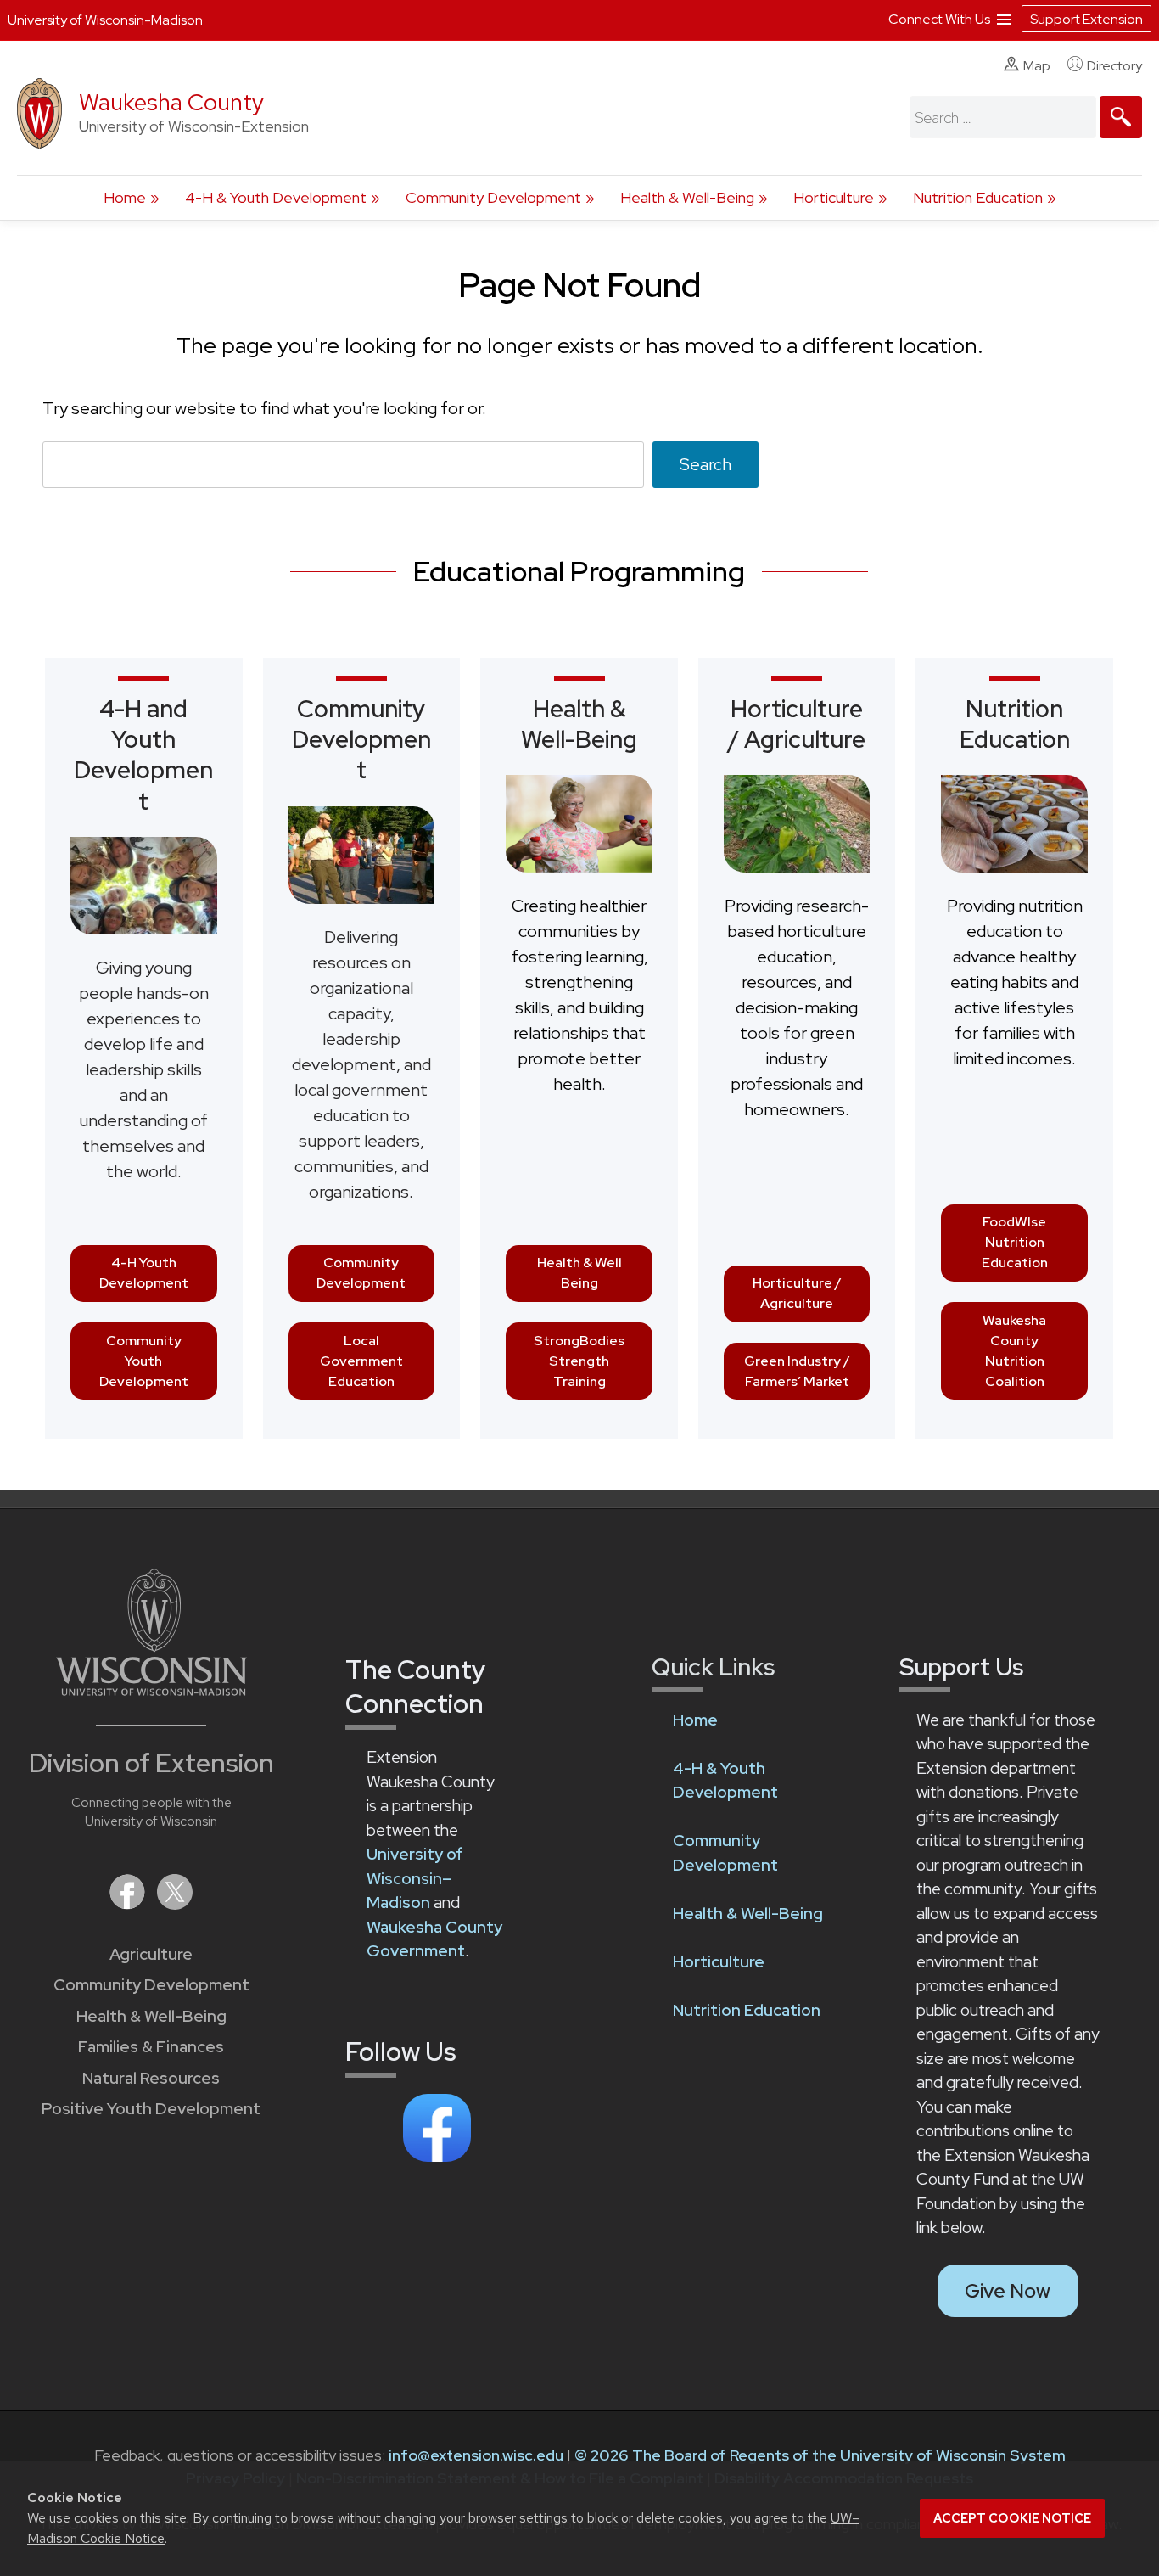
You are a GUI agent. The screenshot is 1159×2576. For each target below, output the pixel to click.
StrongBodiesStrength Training (579, 1361)
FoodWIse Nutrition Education (1015, 1242)
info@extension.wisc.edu (476, 2455)
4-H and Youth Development (143, 755)
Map (1037, 66)
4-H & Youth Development (276, 197)
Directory (1114, 66)
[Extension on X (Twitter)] (175, 1904)
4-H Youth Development (144, 1273)
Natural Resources (151, 2078)
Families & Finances (151, 2047)
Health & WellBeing (579, 1273)
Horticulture (834, 197)
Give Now (1008, 2291)
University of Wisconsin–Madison (415, 1878)
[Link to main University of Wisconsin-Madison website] (151, 1690)
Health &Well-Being (579, 724)
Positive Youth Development (151, 2109)
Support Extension (1086, 19)
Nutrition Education (978, 197)
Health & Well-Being (687, 197)
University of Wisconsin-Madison (105, 20)
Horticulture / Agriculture (797, 1293)
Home (125, 197)
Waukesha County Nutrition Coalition (1014, 1351)
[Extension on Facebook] (129, 1904)
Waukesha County (171, 102)
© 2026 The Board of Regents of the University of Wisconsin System (820, 2455)
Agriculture (151, 1954)
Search (705, 464)
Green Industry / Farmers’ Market (797, 1371)
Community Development (493, 197)
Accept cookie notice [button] (1012, 2518)
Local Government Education (361, 1361)
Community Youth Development (144, 1361)
